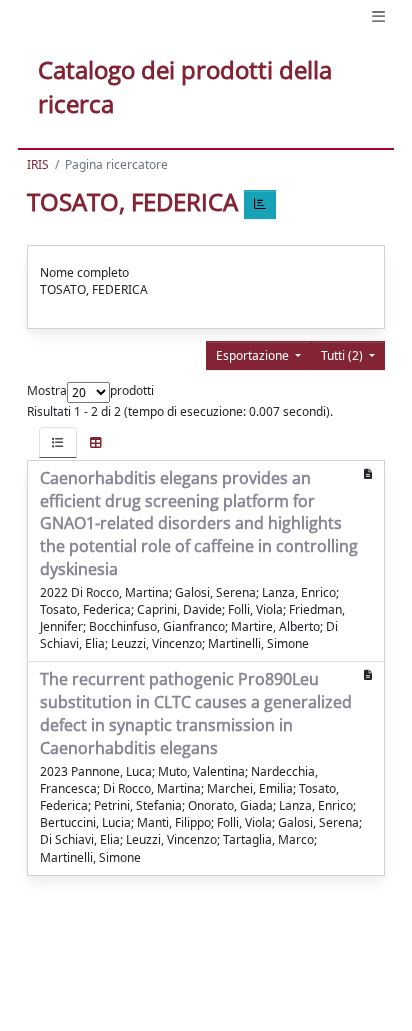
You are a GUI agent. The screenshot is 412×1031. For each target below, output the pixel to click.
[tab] (58, 442)
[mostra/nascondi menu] (378, 16)
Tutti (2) (343, 355)
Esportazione (254, 355)
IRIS (38, 164)
